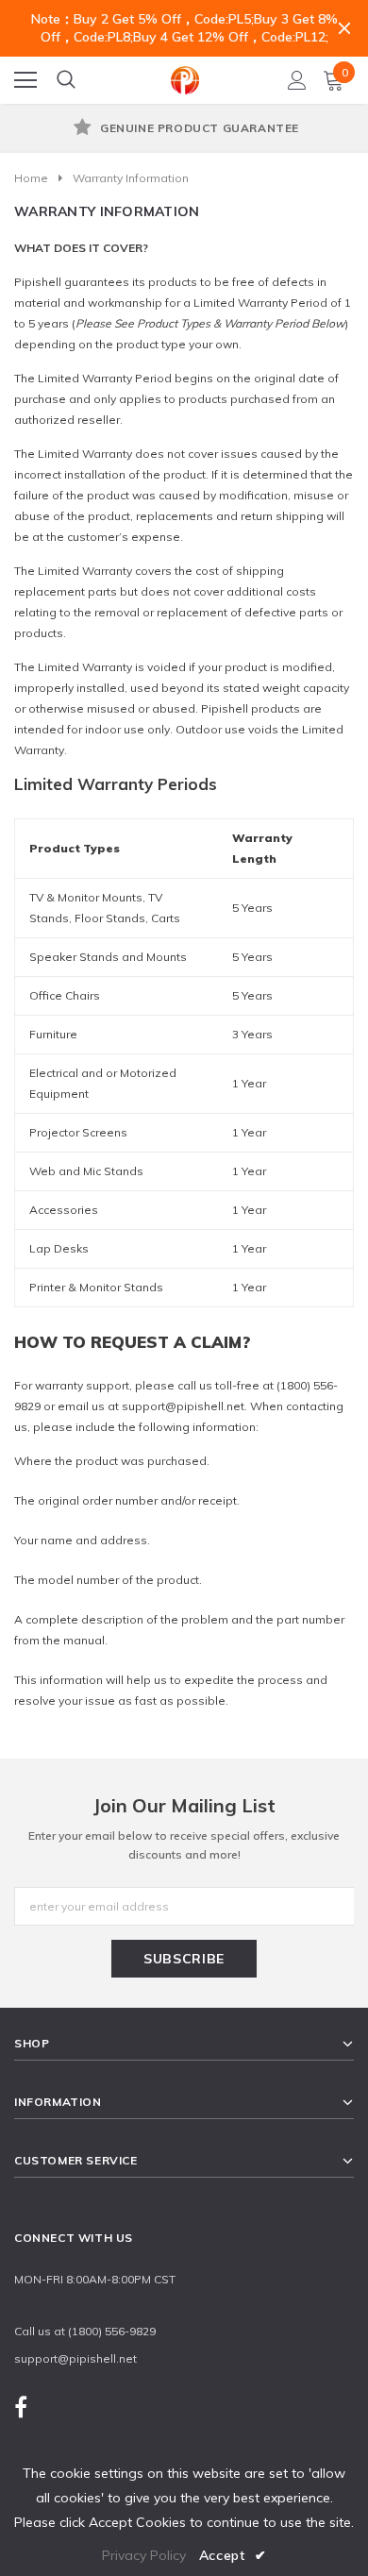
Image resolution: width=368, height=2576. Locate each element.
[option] (184, 129)
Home (31, 178)
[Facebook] (21, 2407)
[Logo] (185, 77)
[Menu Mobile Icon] (25, 80)
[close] (344, 28)
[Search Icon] (66, 80)
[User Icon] (297, 80)
